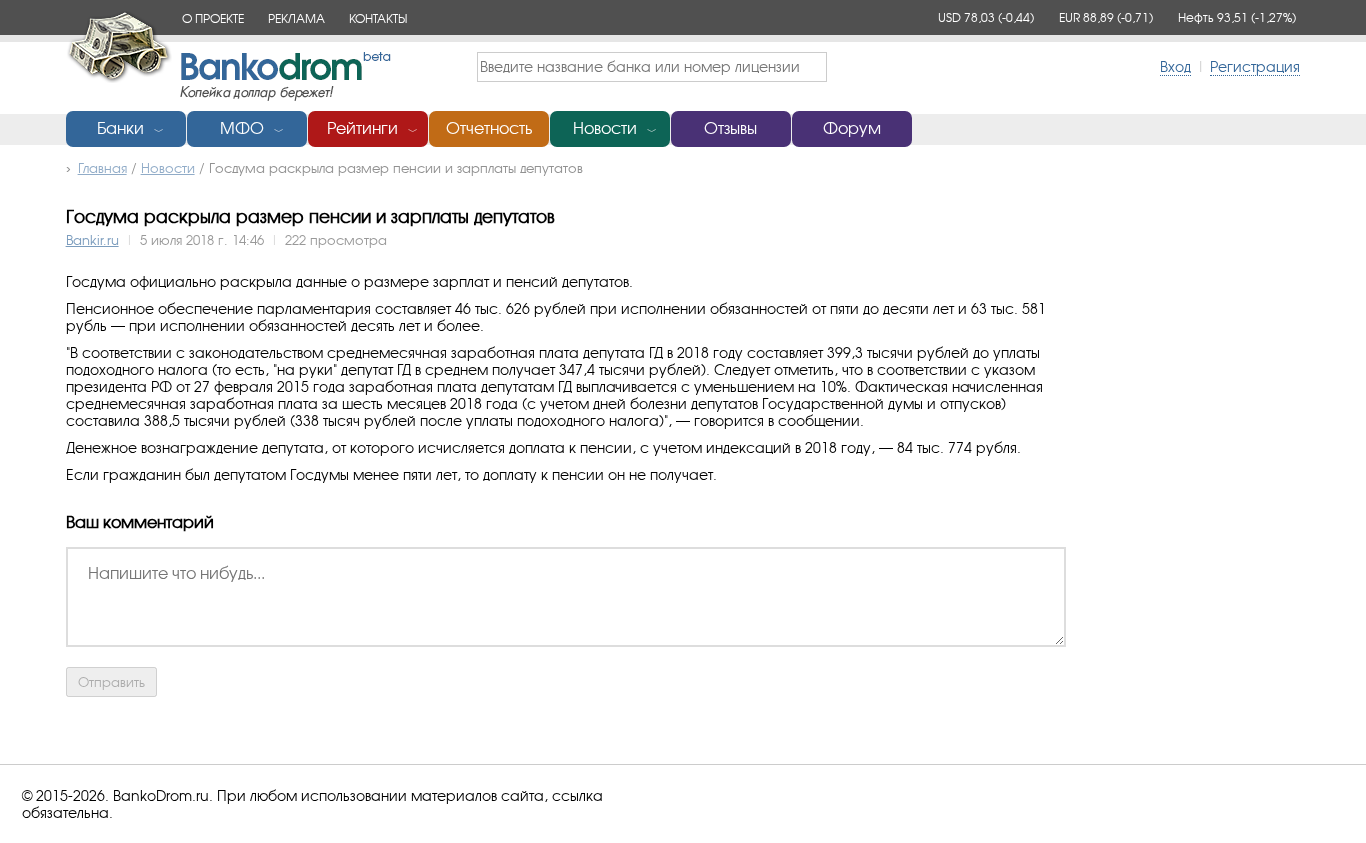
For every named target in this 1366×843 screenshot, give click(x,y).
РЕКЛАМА (296, 18)
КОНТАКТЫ (378, 18)
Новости (605, 128)
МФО (242, 128)
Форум (852, 128)
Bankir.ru (92, 240)
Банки (120, 128)
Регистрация (1255, 66)
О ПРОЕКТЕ (213, 18)
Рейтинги (362, 128)
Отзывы (730, 128)
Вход (1175, 66)
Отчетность (489, 128)
